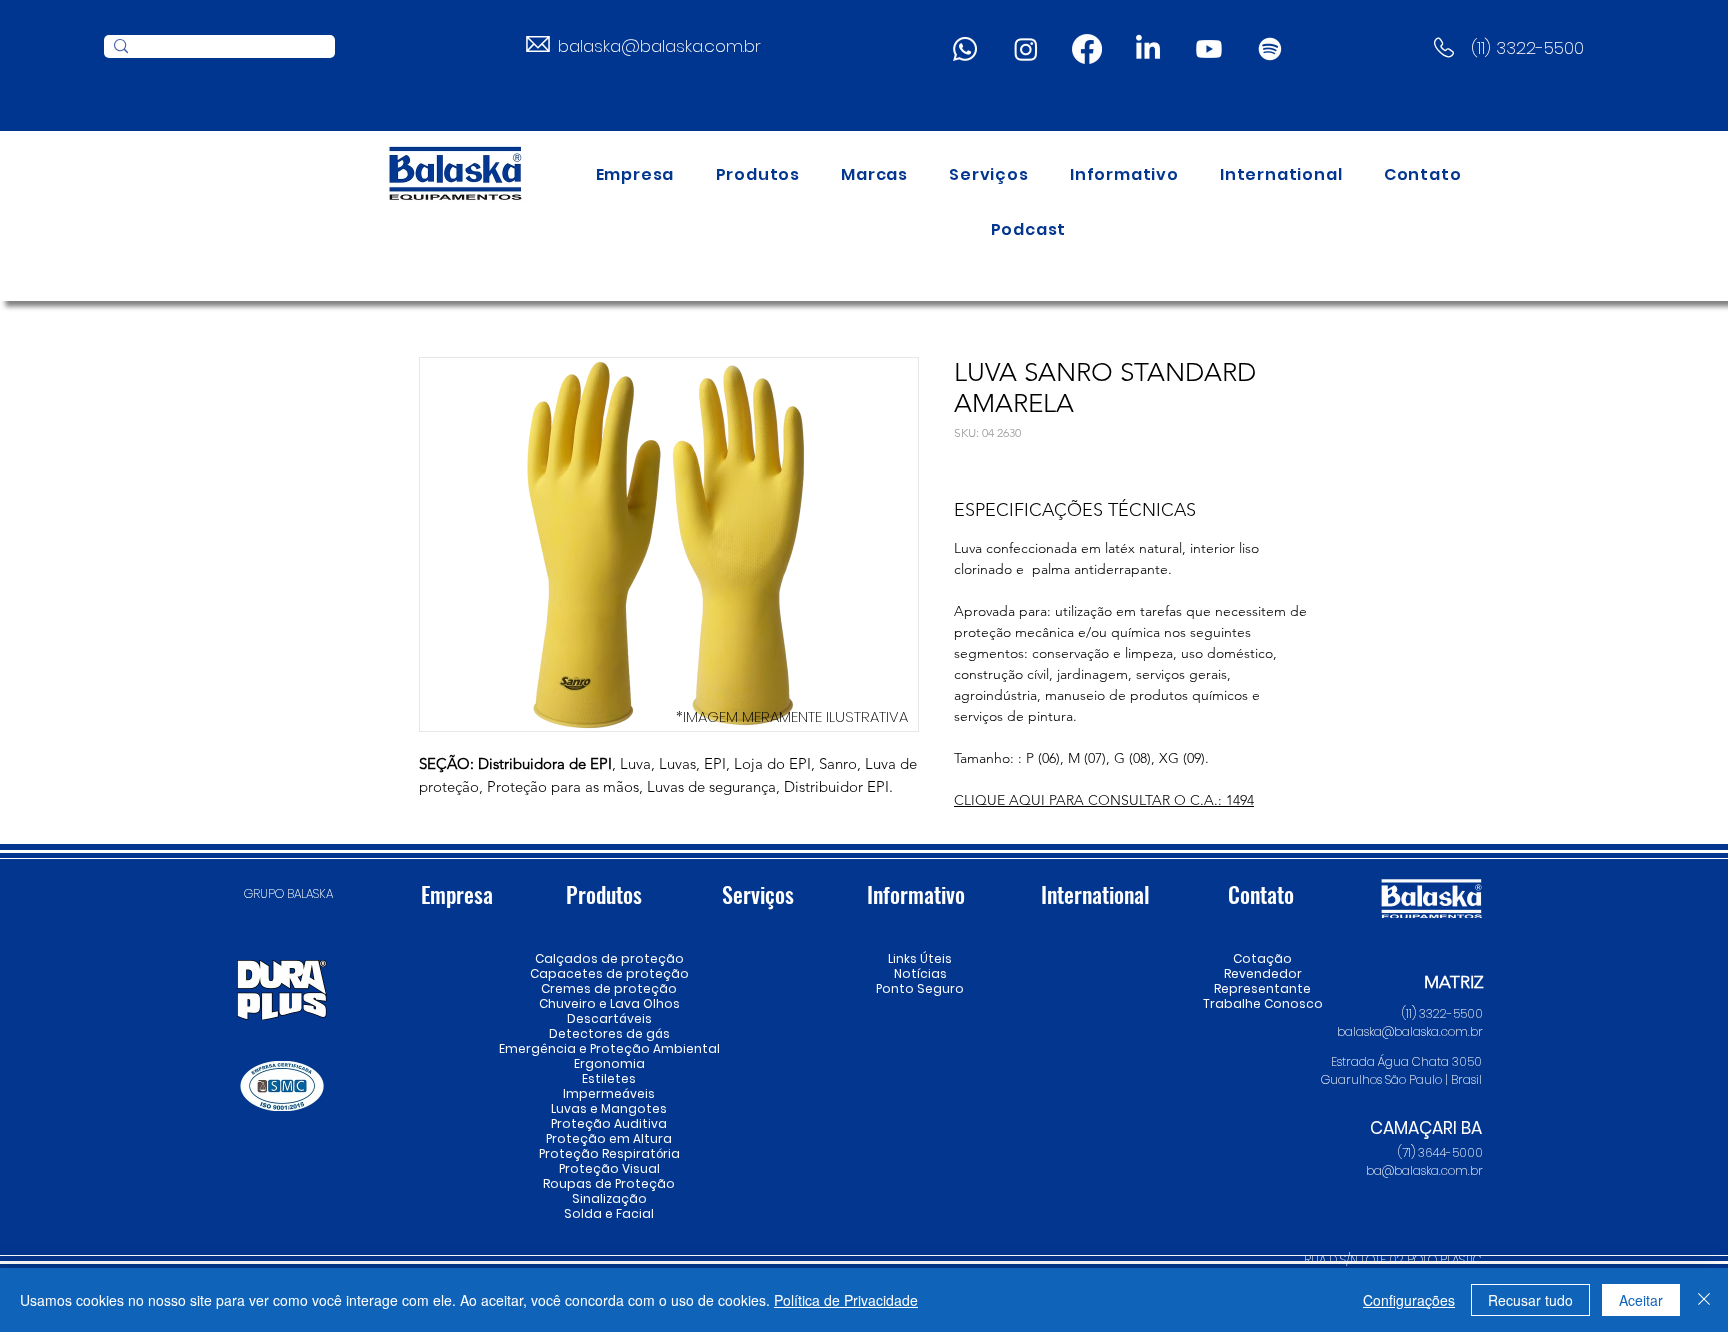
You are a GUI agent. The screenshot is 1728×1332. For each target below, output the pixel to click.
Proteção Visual (609, 1168)
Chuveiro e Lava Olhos (609, 1003)
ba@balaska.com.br (1424, 1170)
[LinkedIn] (1148, 49)
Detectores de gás (609, 1033)
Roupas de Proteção (609, 1183)
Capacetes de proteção (609, 973)
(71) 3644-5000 (1440, 1152)
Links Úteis (920, 958)
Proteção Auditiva (609, 1123)
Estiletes (609, 1078)
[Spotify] (1270, 49)
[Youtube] (1209, 49)
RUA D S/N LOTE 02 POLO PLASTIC (1393, 1259)
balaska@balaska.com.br (659, 46)
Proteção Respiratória (609, 1153)
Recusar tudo (1530, 1300)
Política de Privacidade (846, 1300)
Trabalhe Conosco (1262, 1003)
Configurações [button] (1409, 1300)
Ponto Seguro (920, 988)
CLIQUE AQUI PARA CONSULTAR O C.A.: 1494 (1104, 800)
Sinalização (609, 1198)
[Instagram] (1026, 49)
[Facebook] (1087, 49)
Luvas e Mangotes (609, 1108)
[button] (758, 174)
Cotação (1262, 958)
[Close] (1704, 1300)
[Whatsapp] (965, 49)
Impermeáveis (609, 1093)
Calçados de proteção (609, 958)
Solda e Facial (609, 1213)
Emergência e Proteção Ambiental (609, 1048)
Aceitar (1641, 1300)
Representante (1262, 988)
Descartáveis (609, 1018)
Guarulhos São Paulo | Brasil (1401, 1079)
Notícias (920, 973)
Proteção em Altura (609, 1138)
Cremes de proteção (609, 988)
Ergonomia (609, 1063)
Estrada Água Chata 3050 (1406, 1061)
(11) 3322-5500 (1527, 48)
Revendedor (1262, 973)
